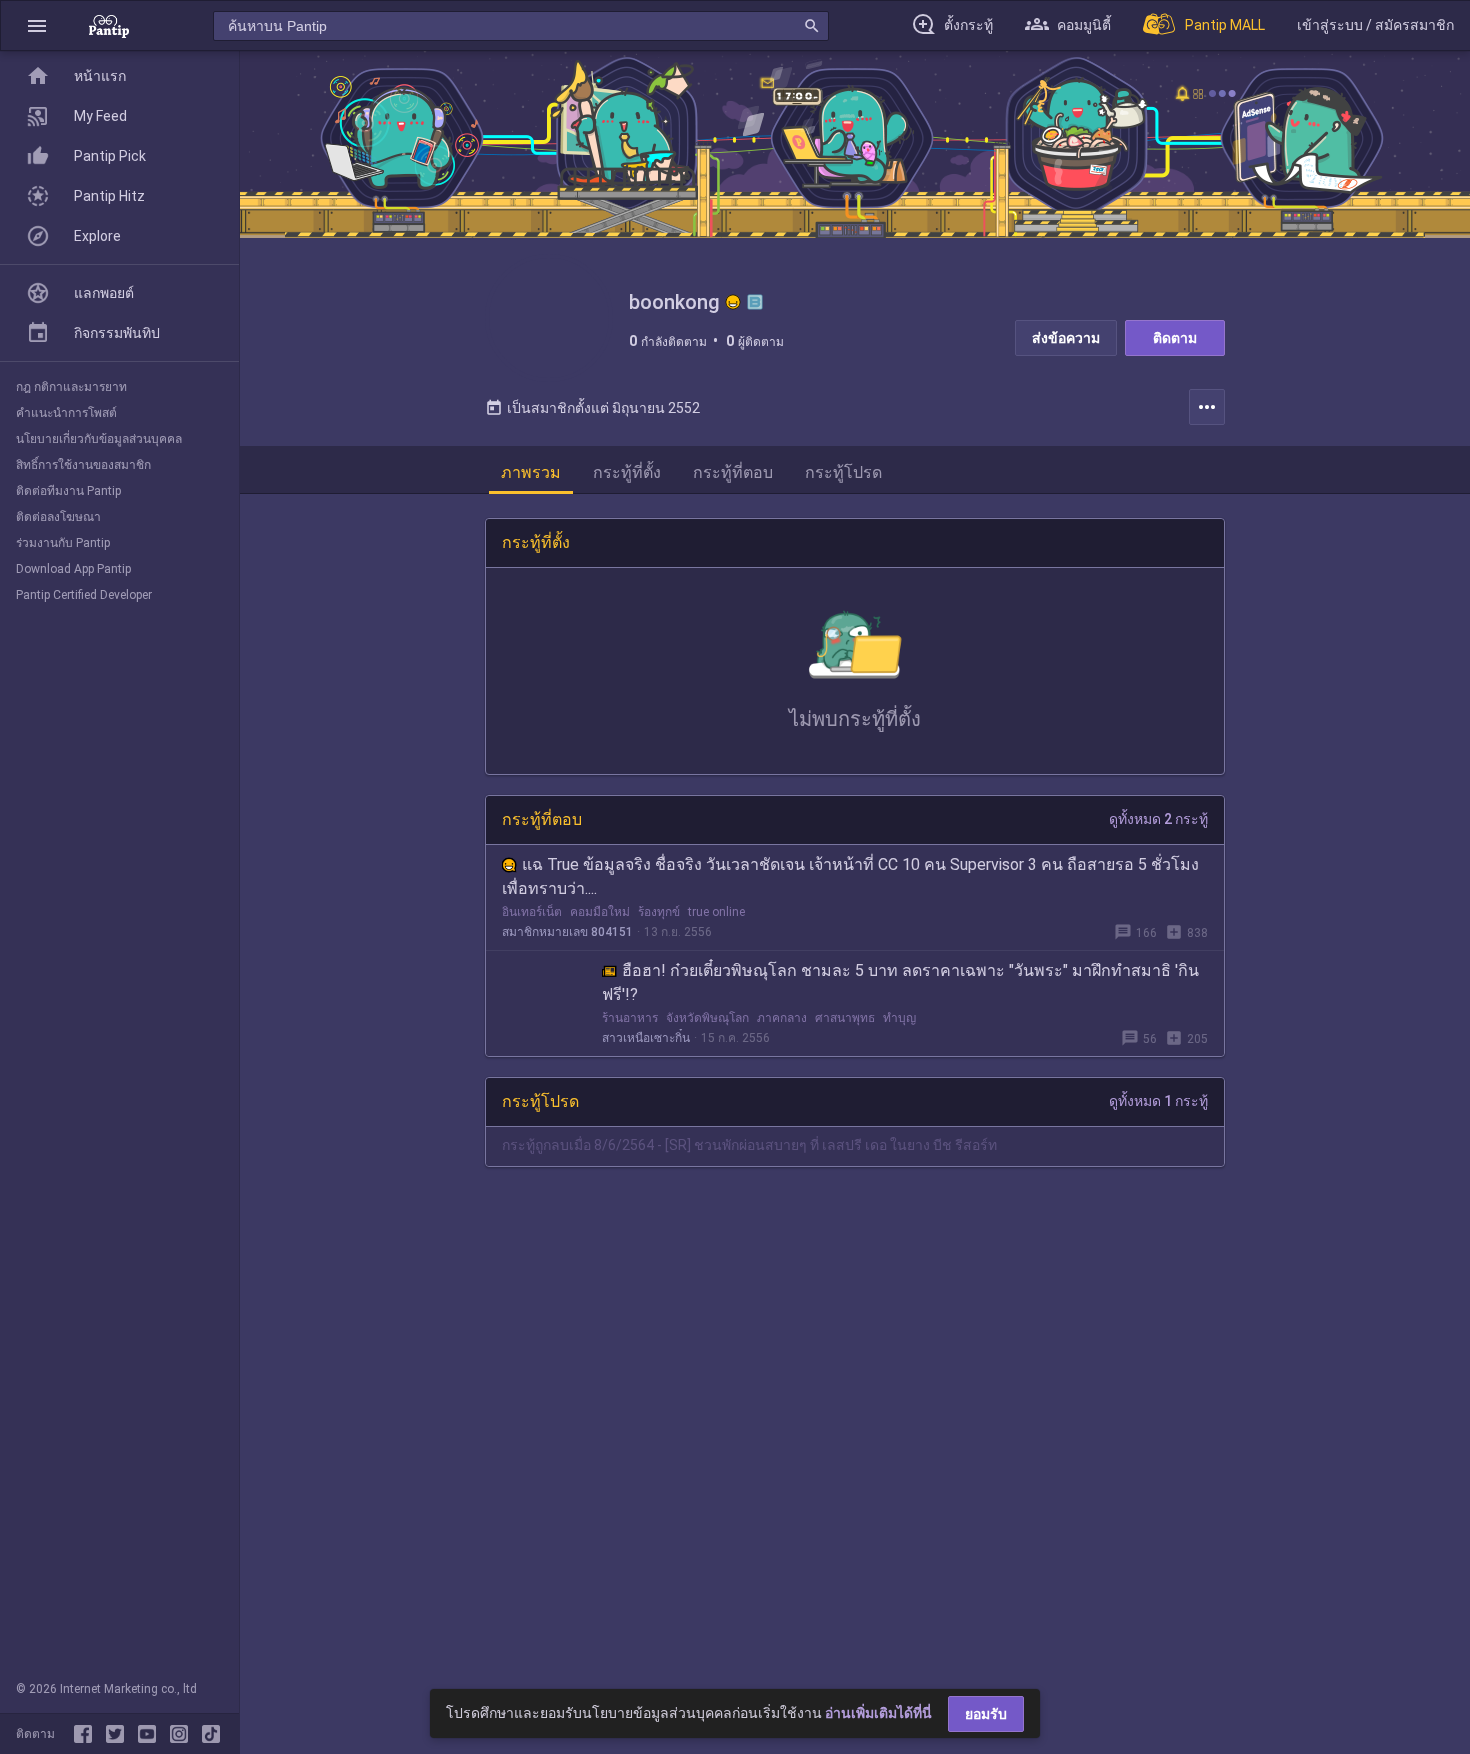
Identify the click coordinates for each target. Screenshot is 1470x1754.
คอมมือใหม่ (600, 912)
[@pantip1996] (211, 1734)
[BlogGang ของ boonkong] (755, 302)
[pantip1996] (151, 1734)
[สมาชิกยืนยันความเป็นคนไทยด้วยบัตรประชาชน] (733, 302)
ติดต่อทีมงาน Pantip (68, 491)
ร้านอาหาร (630, 1018)
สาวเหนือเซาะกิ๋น (646, 1038)
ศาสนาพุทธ (845, 1018)
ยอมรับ (986, 1714)
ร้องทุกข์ (659, 912)
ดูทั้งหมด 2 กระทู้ (1158, 819)
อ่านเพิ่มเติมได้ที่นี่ (878, 1713)
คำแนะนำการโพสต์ (66, 413)
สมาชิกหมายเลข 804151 (567, 932)
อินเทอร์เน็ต (532, 912)
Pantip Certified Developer (84, 595)
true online (716, 912)
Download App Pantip (73, 569)
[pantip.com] (109, 25)
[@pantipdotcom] (183, 1734)
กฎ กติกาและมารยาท (71, 387)
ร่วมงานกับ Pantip (63, 543)
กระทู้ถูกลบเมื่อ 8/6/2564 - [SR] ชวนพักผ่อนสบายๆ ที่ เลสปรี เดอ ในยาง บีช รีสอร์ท (749, 1145)
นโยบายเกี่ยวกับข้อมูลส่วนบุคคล (99, 439)
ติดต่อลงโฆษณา (58, 517)
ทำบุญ (899, 1018)
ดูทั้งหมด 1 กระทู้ (1158, 1101)
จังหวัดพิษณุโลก (707, 1018)
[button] (37, 25)
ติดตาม (1175, 338)
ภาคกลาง (782, 1018)
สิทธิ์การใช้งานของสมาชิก (83, 465)
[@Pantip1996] (119, 1734)
